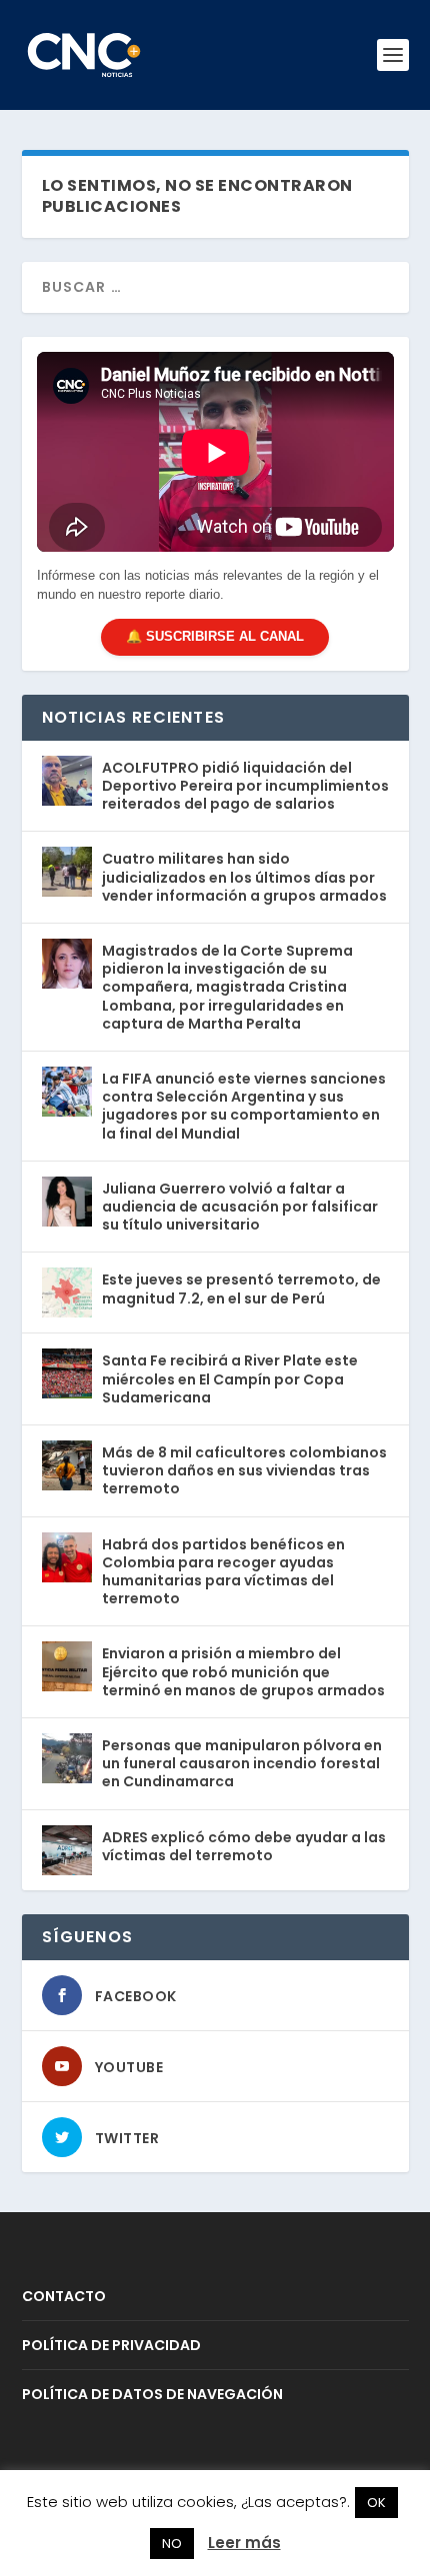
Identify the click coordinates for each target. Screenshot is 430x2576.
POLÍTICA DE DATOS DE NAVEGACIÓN (152, 2394)
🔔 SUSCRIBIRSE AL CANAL (215, 636)
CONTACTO (64, 2296)
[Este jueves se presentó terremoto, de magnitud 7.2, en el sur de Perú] (67, 1292)
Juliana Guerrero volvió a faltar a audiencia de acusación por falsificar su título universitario (240, 1207)
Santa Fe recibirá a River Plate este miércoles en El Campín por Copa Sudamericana (230, 1378)
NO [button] (172, 2544)
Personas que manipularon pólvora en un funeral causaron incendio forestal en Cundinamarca (242, 1763)
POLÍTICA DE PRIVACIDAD (111, 2345)
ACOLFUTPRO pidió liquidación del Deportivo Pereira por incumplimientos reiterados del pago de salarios (245, 786)
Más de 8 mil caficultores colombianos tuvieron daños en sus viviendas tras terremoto (244, 1470)
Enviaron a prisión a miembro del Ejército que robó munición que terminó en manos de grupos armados (243, 1671)
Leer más (244, 2543)
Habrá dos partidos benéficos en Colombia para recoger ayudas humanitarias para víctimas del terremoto (223, 1572)
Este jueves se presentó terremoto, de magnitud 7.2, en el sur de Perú (241, 1288)
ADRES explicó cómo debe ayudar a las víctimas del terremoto (244, 1846)
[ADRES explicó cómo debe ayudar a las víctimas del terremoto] (67, 1850)
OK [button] (376, 2503)
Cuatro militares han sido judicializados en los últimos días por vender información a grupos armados (244, 877)
